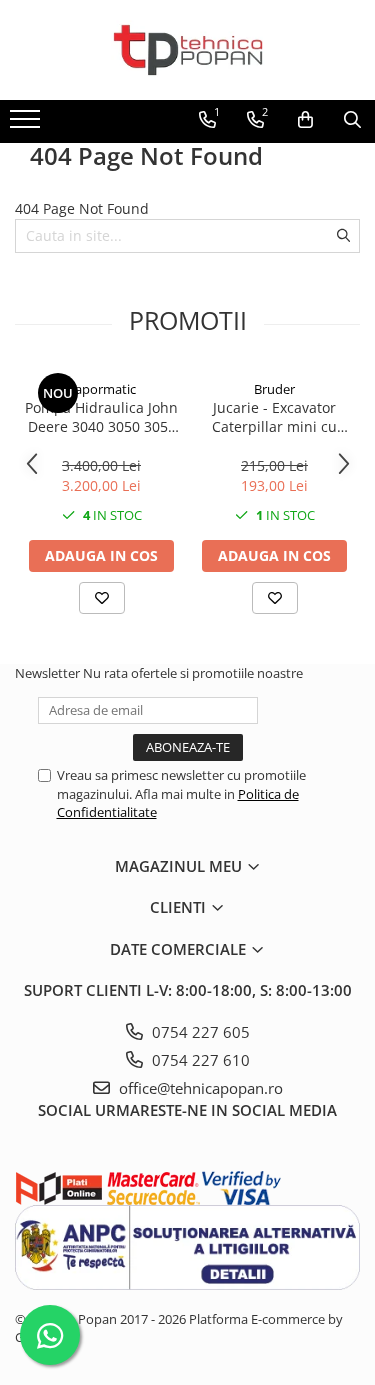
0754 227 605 (199, 1032)
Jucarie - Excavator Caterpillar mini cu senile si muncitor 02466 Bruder (274, 417)
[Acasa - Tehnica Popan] (188, 50)
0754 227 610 (199, 1060)
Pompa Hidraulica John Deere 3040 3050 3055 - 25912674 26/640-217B (101, 417)
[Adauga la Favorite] (102, 598)
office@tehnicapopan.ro (199, 1088)
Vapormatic (101, 389)
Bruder (274, 389)
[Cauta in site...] (352, 120)
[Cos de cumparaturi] (305, 120)
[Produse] (27, 125)
